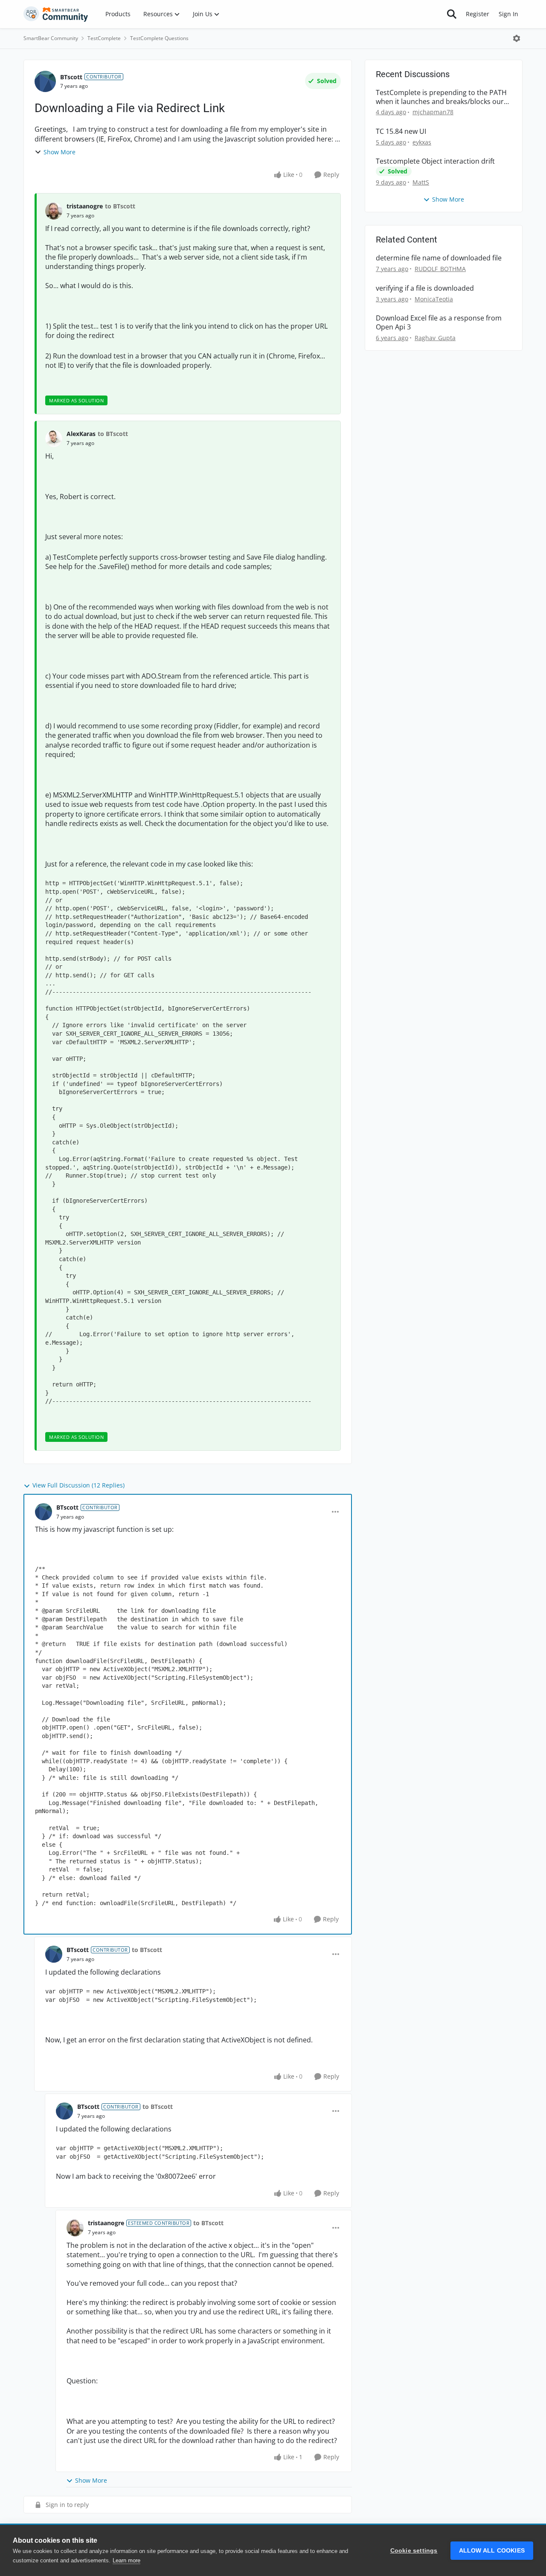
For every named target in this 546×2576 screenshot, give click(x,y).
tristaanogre (85, 206)
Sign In (508, 14)
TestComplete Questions (159, 38)
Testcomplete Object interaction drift (435, 161)
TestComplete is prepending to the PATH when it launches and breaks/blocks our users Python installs (441, 97)
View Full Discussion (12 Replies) (78, 1485)
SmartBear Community (51, 38)
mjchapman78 (433, 112)
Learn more (126, 2560)
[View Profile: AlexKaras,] (54, 439)
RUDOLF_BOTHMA (440, 269)
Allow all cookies (492, 2551)
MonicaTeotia (434, 299)
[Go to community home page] (56, 14)
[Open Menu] (517, 38)
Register (478, 14)
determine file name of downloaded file (439, 258)
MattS (421, 182)
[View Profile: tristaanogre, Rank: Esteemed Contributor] (75, 2228)
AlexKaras (81, 434)
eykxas (422, 142)
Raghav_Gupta (435, 338)
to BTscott (120, 206)
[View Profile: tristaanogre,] (54, 211)
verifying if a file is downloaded (425, 288)
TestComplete (104, 38)
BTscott (71, 77)
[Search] (452, 14)
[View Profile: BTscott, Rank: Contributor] (45, 81)
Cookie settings (414, 2551)
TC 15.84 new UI (401, 131)
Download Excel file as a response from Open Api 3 (439, 323)
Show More (60, 152)
